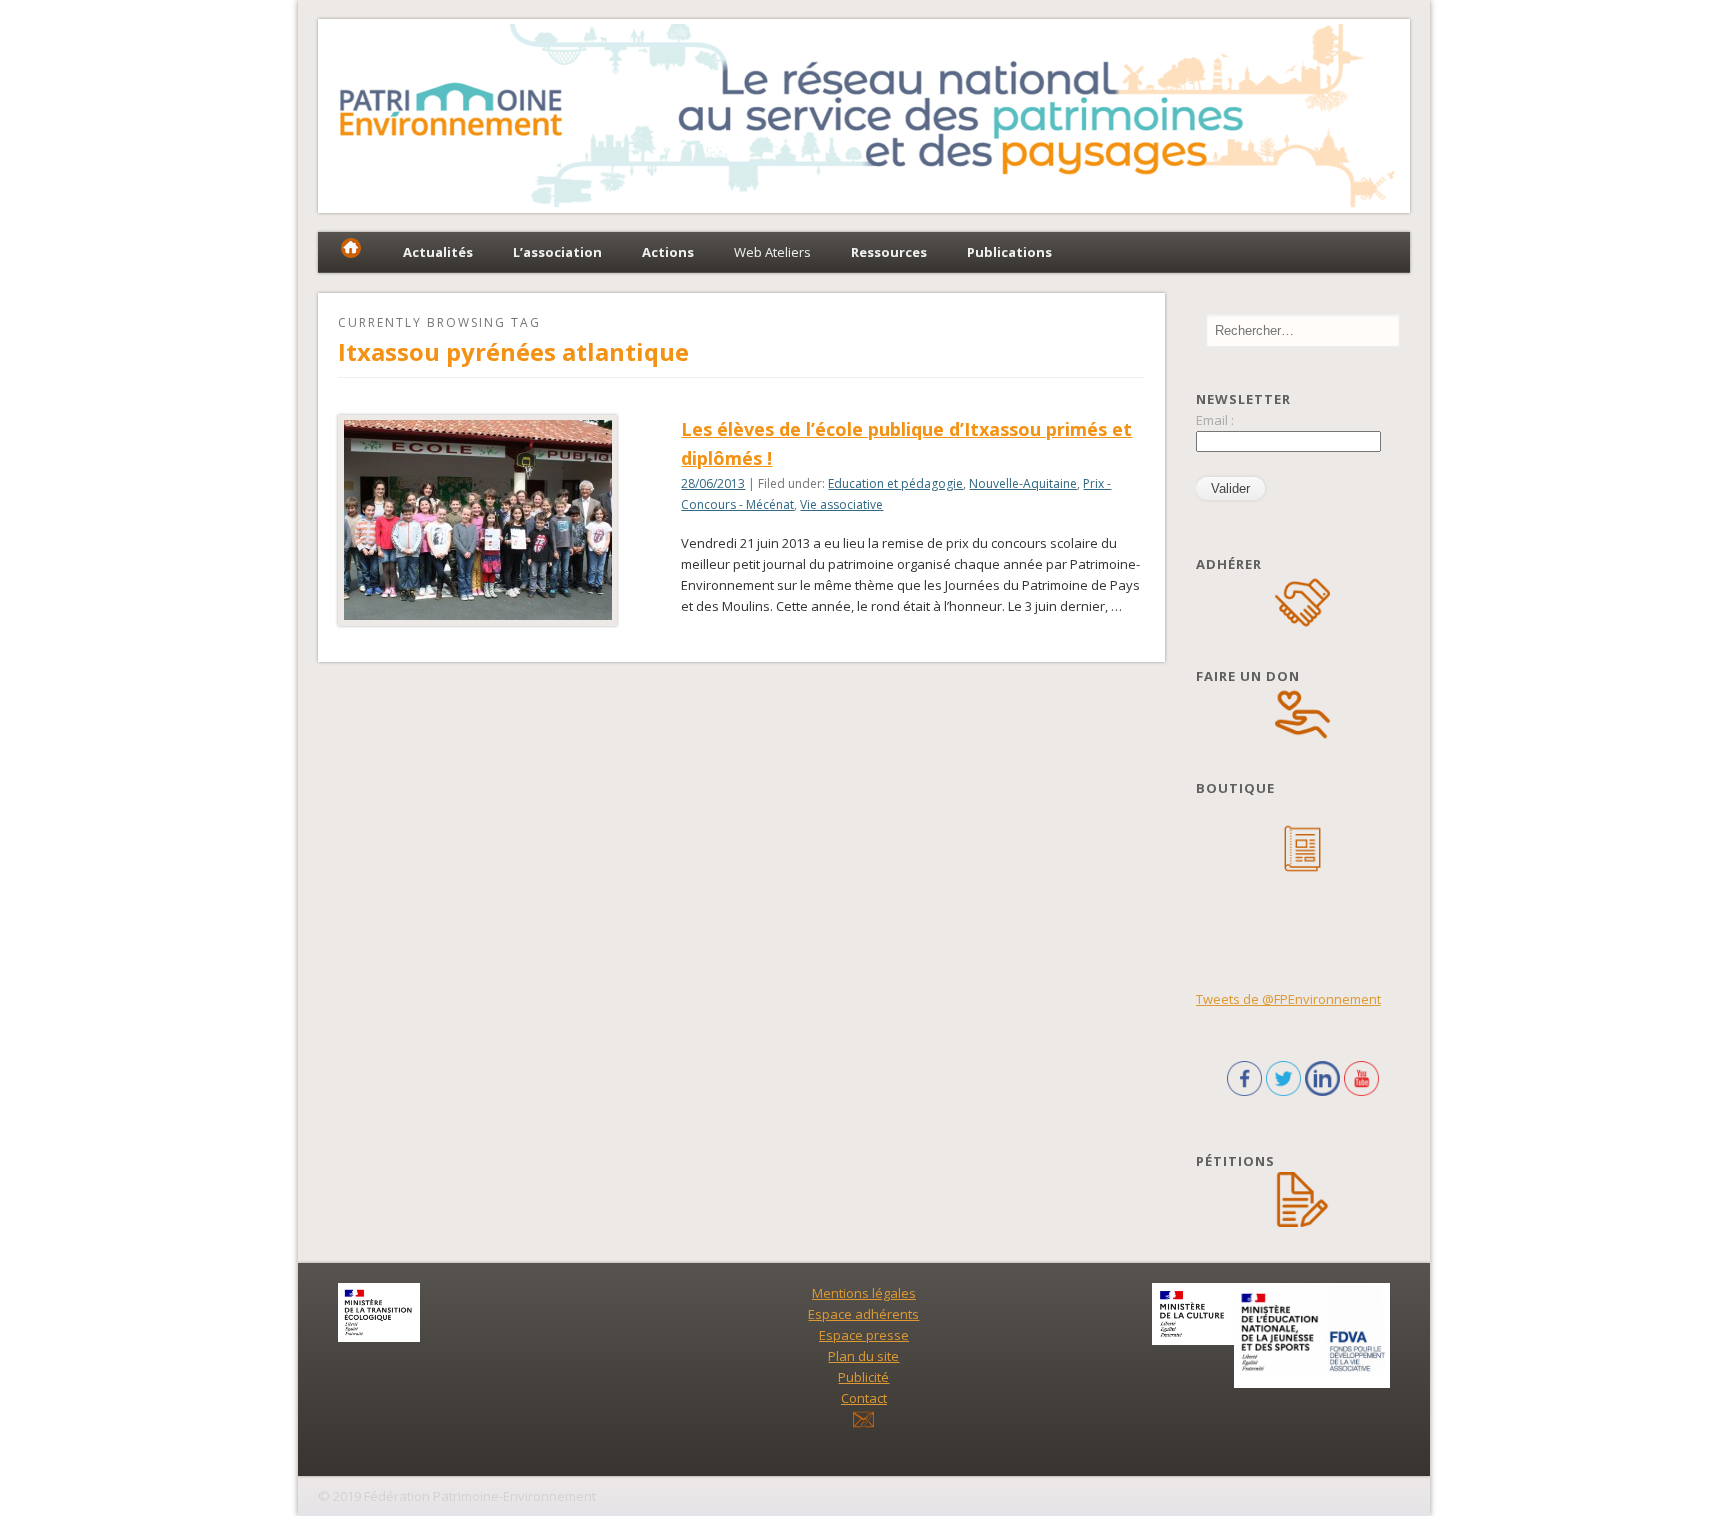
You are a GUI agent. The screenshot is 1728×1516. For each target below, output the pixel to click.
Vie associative (841, 504)
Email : (1215, 420)
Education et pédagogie (895, 483)
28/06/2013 (713, 483)
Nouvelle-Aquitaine (1023, 483)
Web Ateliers (772, 252)
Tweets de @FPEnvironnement (1288, 999)
